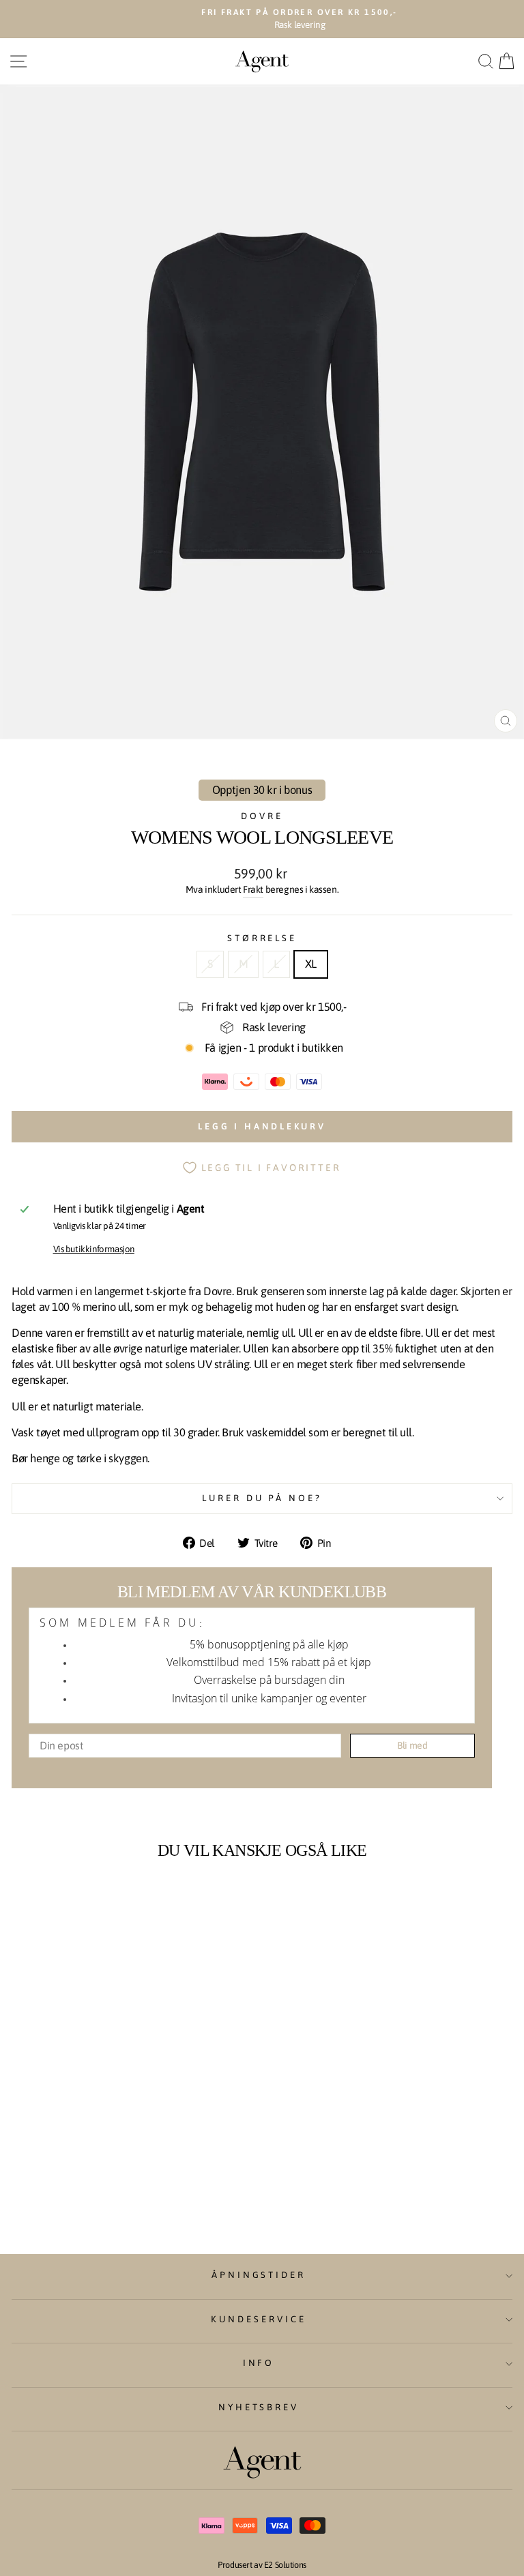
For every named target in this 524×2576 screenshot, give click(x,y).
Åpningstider (259, 2275)
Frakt (253, 889)
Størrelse (262, 938)
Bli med (412, 1745)
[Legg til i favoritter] (190, 1893)
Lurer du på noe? (262, 1498)
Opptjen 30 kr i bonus (262, 790)
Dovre (262, 816)
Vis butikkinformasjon (94, 1249)
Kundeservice (259, 2319)
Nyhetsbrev (259, 2407)
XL (311, 964)
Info (259, 2363)
